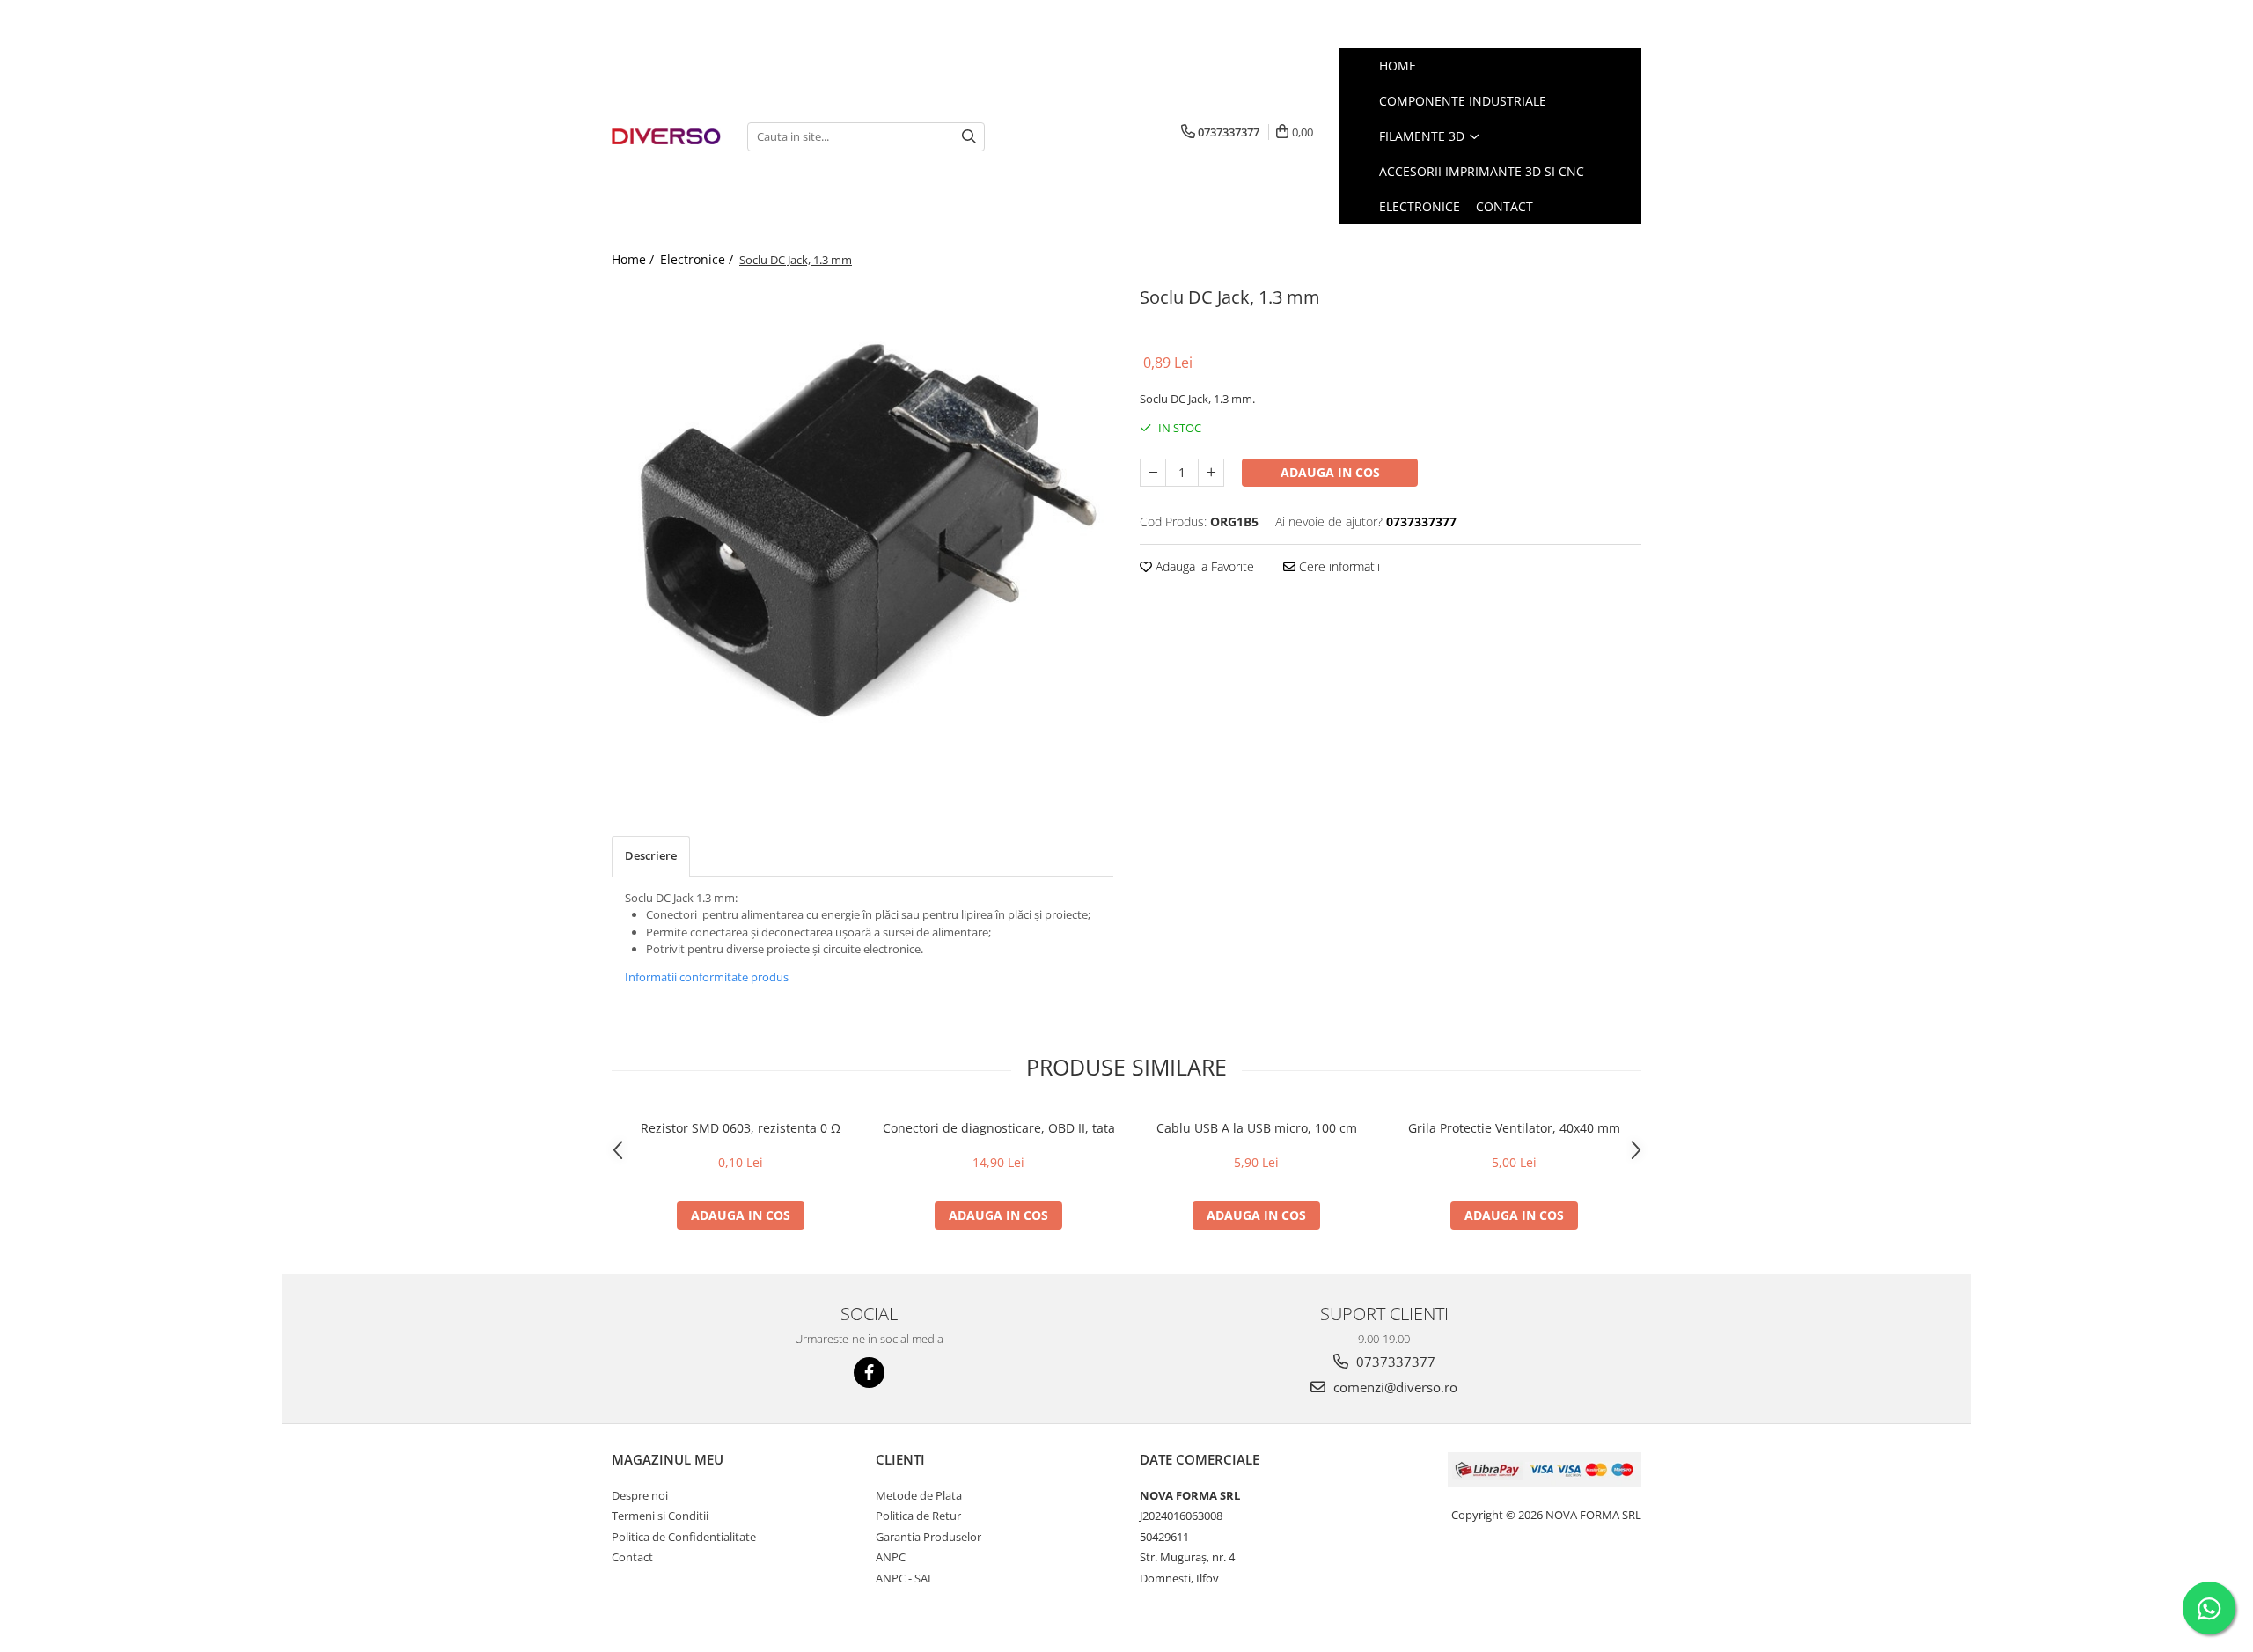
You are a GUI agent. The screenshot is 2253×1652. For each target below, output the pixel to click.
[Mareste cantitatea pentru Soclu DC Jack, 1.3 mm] (1211, 473)
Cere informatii (1338, 566)
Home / (635, 259)
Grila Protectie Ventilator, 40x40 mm (1514, 1128)
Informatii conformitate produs (707, 977)
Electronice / (698, 259)
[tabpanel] (862, 532)
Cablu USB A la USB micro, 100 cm (1257, 1128)
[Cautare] (969, 137)
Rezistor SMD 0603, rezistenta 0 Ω (741, 1128)
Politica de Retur (918, 1516)
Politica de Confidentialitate (684, 1537)
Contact (632, 1557)
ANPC (891, 1557)
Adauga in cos (1330, 472)
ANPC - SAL (905, 1578)
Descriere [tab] (651, 855)
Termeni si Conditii (660, 1516)
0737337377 (1394, 1362)
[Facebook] (869, 1373)
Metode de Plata (919, 1495)
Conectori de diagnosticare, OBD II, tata (999, 1128)
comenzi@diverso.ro (1394, 1387)
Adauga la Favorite (1203, 566)
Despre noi (640, 1495)
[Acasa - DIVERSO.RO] (666, 137)
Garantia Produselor (928, 1537)
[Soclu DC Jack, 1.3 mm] (862, 532)
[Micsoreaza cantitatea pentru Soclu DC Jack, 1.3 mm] (1153, 473)
